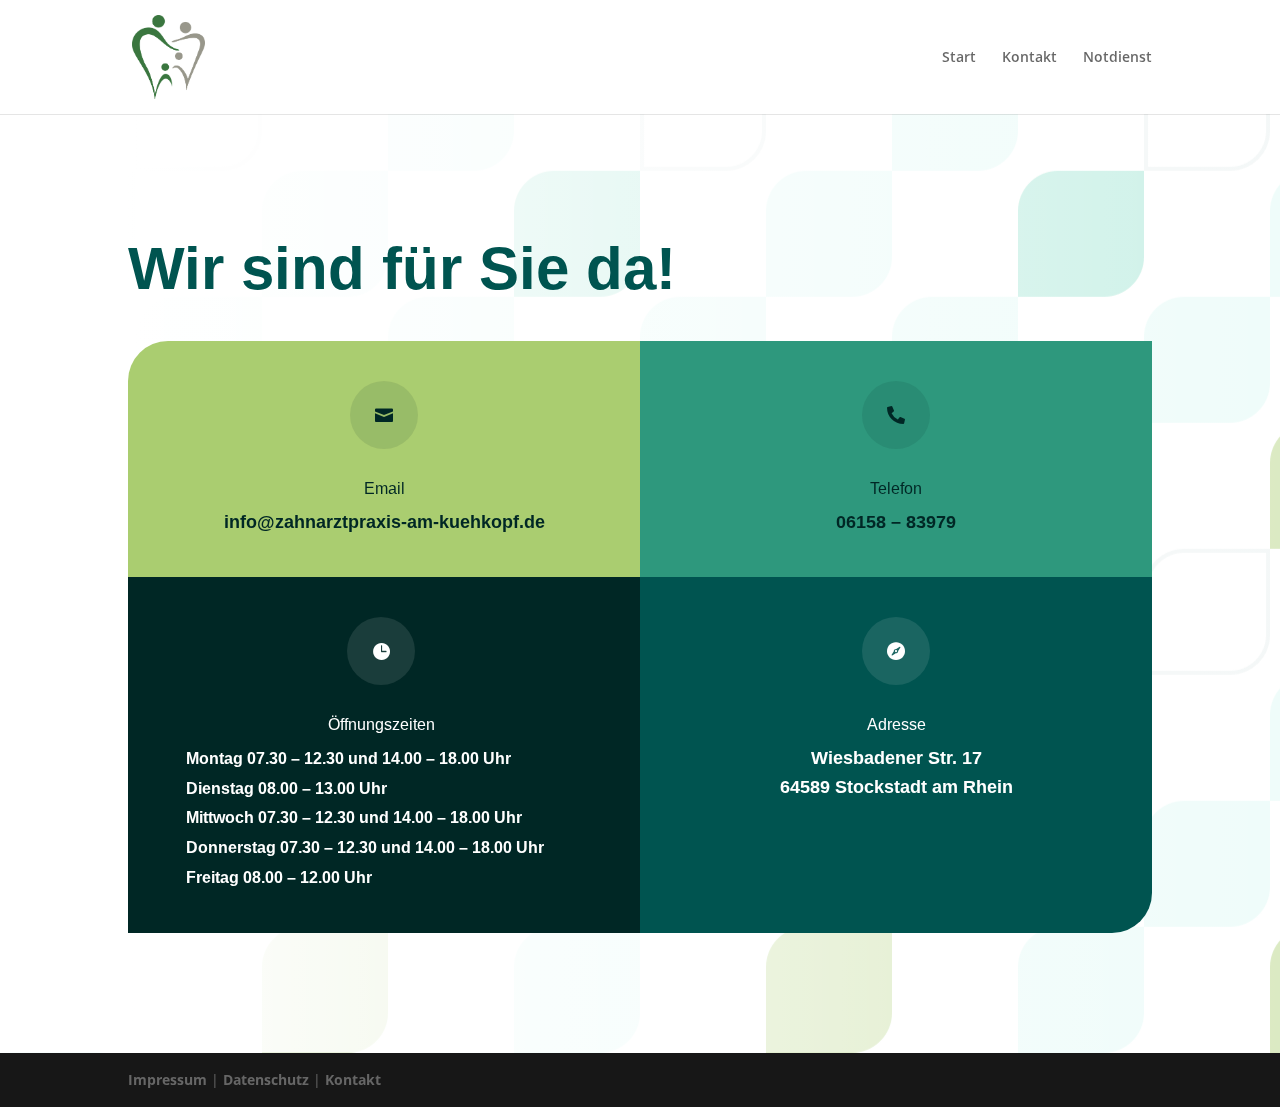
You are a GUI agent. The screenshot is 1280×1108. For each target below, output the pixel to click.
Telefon (896, 488)
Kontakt (1029, 58)
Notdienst (1117, 58)
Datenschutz (266, 1079)
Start (959, 58)
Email (384, 488)
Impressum (167, 1079)
